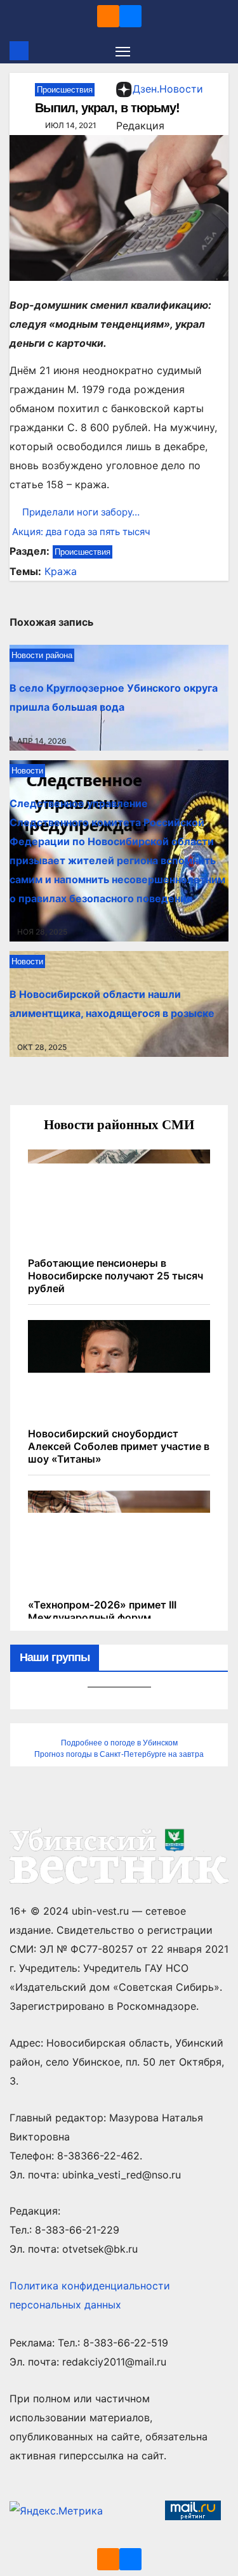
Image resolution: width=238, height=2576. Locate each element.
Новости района (42, 655)
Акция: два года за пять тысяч (80, 532)
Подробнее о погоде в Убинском (119, 1743)
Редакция (140, 126)
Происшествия (65, 90)
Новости (27, 771)
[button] (221, 51)
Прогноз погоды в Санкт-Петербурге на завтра (119, 1754)
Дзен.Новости (168, 89)
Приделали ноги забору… (81, 512)
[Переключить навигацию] (123, 51)
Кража (61, 571)
